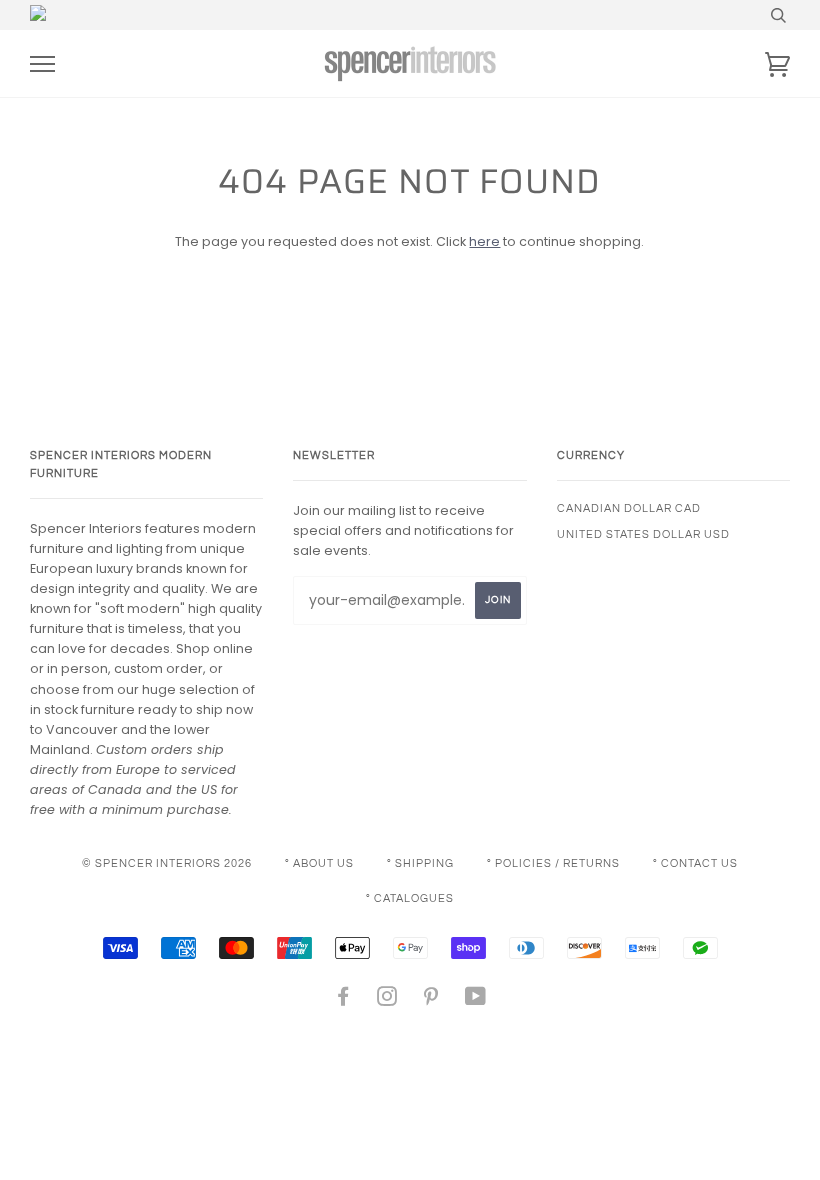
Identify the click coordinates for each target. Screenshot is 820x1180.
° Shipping (420, 863)
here (484, 241)
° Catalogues (410, 898)
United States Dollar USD (643, 534)
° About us (319, 863)
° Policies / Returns (553, 863)
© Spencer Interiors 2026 (167, 863)
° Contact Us (695, 863)
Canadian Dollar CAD (629, 508)
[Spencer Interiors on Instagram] (387, 1000)
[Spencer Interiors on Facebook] (343, 1000)
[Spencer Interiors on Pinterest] (431, 1000)
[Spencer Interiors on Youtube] (476, 1000)
